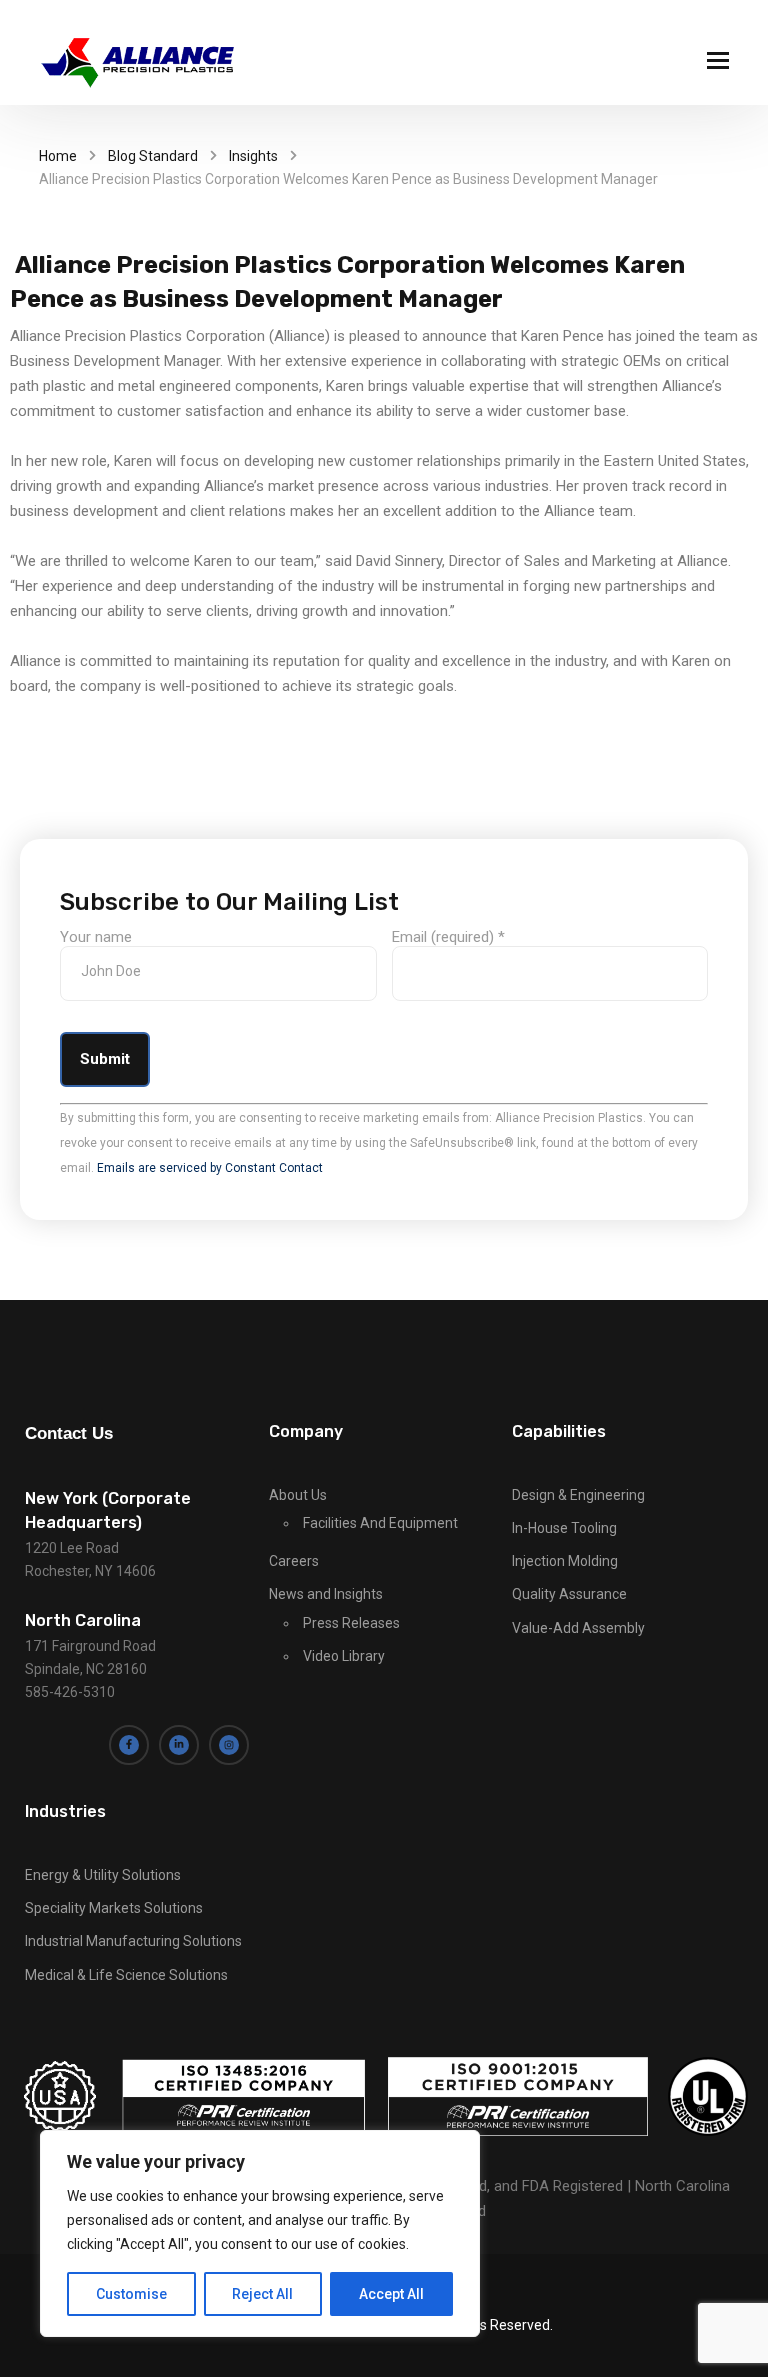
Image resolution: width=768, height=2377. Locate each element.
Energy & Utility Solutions (103, 1875)
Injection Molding (565, 1561)
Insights (253, 156)
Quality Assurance (569, 1594)
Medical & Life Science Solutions (126, 1975)
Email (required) (448, 937)
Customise (131, 2294)
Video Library (344, 1656)
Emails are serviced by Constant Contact (210, 1168)
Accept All (391, 2294)
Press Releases (351, 1623)
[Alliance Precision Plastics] (139, 62)
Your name (96, 937)
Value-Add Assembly (578, 1628)
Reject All (262, 2294)
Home (58, 156)
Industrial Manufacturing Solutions (133, 1941)
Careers (294, 1561)
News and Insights (326, 1594)
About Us (298, 1495)
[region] (260, 2233)
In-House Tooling (564, 1528)
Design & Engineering (578, 1495)
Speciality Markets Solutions (114, 1908)
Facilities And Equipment (380, 1523)
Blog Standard (153, 156)
